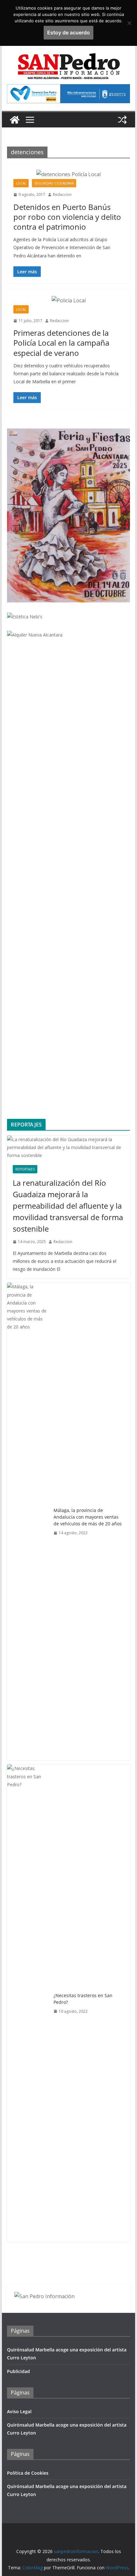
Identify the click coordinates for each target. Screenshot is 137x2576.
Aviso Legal (19, 2411)
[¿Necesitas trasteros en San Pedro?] (28, 2003)
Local (21, 183)
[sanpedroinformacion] (15, 120)
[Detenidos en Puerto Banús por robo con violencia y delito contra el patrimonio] (68, 174)
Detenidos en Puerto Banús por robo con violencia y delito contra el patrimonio (67, 217)
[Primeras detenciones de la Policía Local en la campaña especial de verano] (68, 301)
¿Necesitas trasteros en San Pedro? (83, 1999)
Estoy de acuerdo (68, 32)
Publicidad (18, 2371)
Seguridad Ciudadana (54, 183)
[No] (129, 23)
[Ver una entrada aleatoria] (122, 120)
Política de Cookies (28, 2473)
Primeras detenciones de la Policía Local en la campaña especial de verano (61, 343)
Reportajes (25, 1169)
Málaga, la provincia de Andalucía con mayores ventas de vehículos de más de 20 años (88, 1517)
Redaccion (62, 194)
